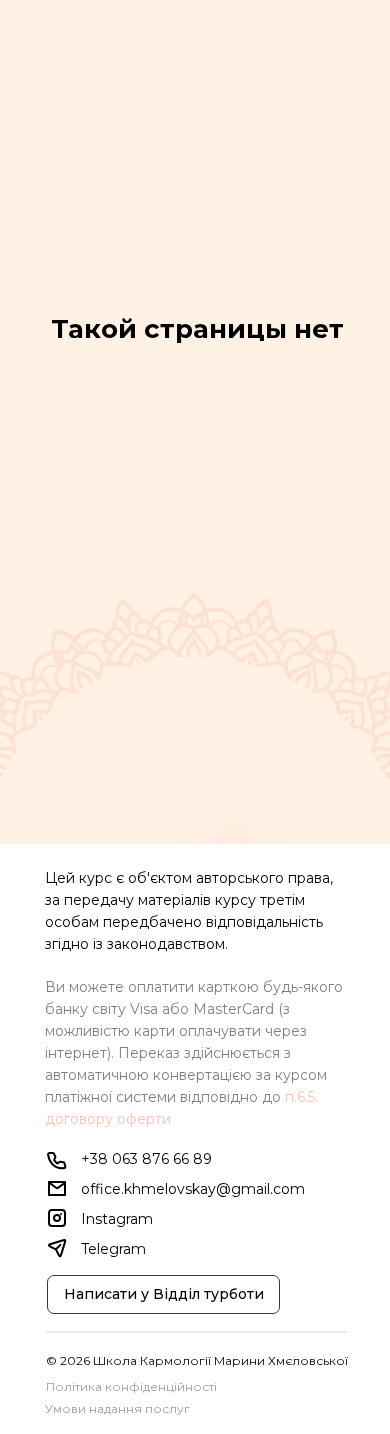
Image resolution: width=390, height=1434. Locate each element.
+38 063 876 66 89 (146, 1159)
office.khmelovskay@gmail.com (193, 1189)
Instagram (117, 1219)
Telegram (113, 1249)
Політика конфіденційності (131, 1386)
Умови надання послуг (117, 1408)
